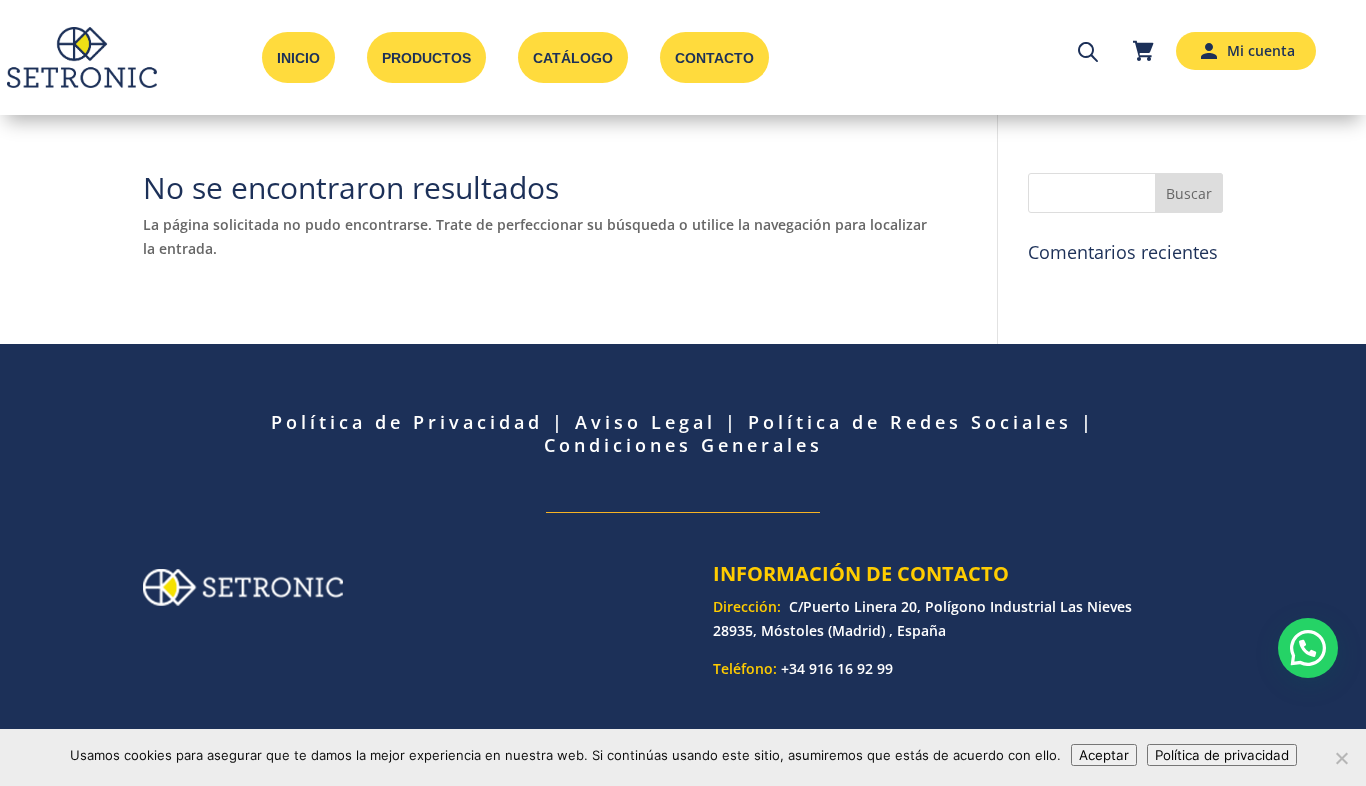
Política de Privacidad (407, 422)
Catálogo (573, 58)
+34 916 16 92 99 (837, 668)
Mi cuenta (1261, 50)
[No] (1341, 758)
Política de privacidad (1222, 755)
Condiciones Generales (683, 445)
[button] (1308, 648)
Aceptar (1104, 755)
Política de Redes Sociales (910, 422)
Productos (426, 58)
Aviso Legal (645, 422)
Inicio (298, 58)
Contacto (714, 58)
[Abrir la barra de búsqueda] (1088, 51)
